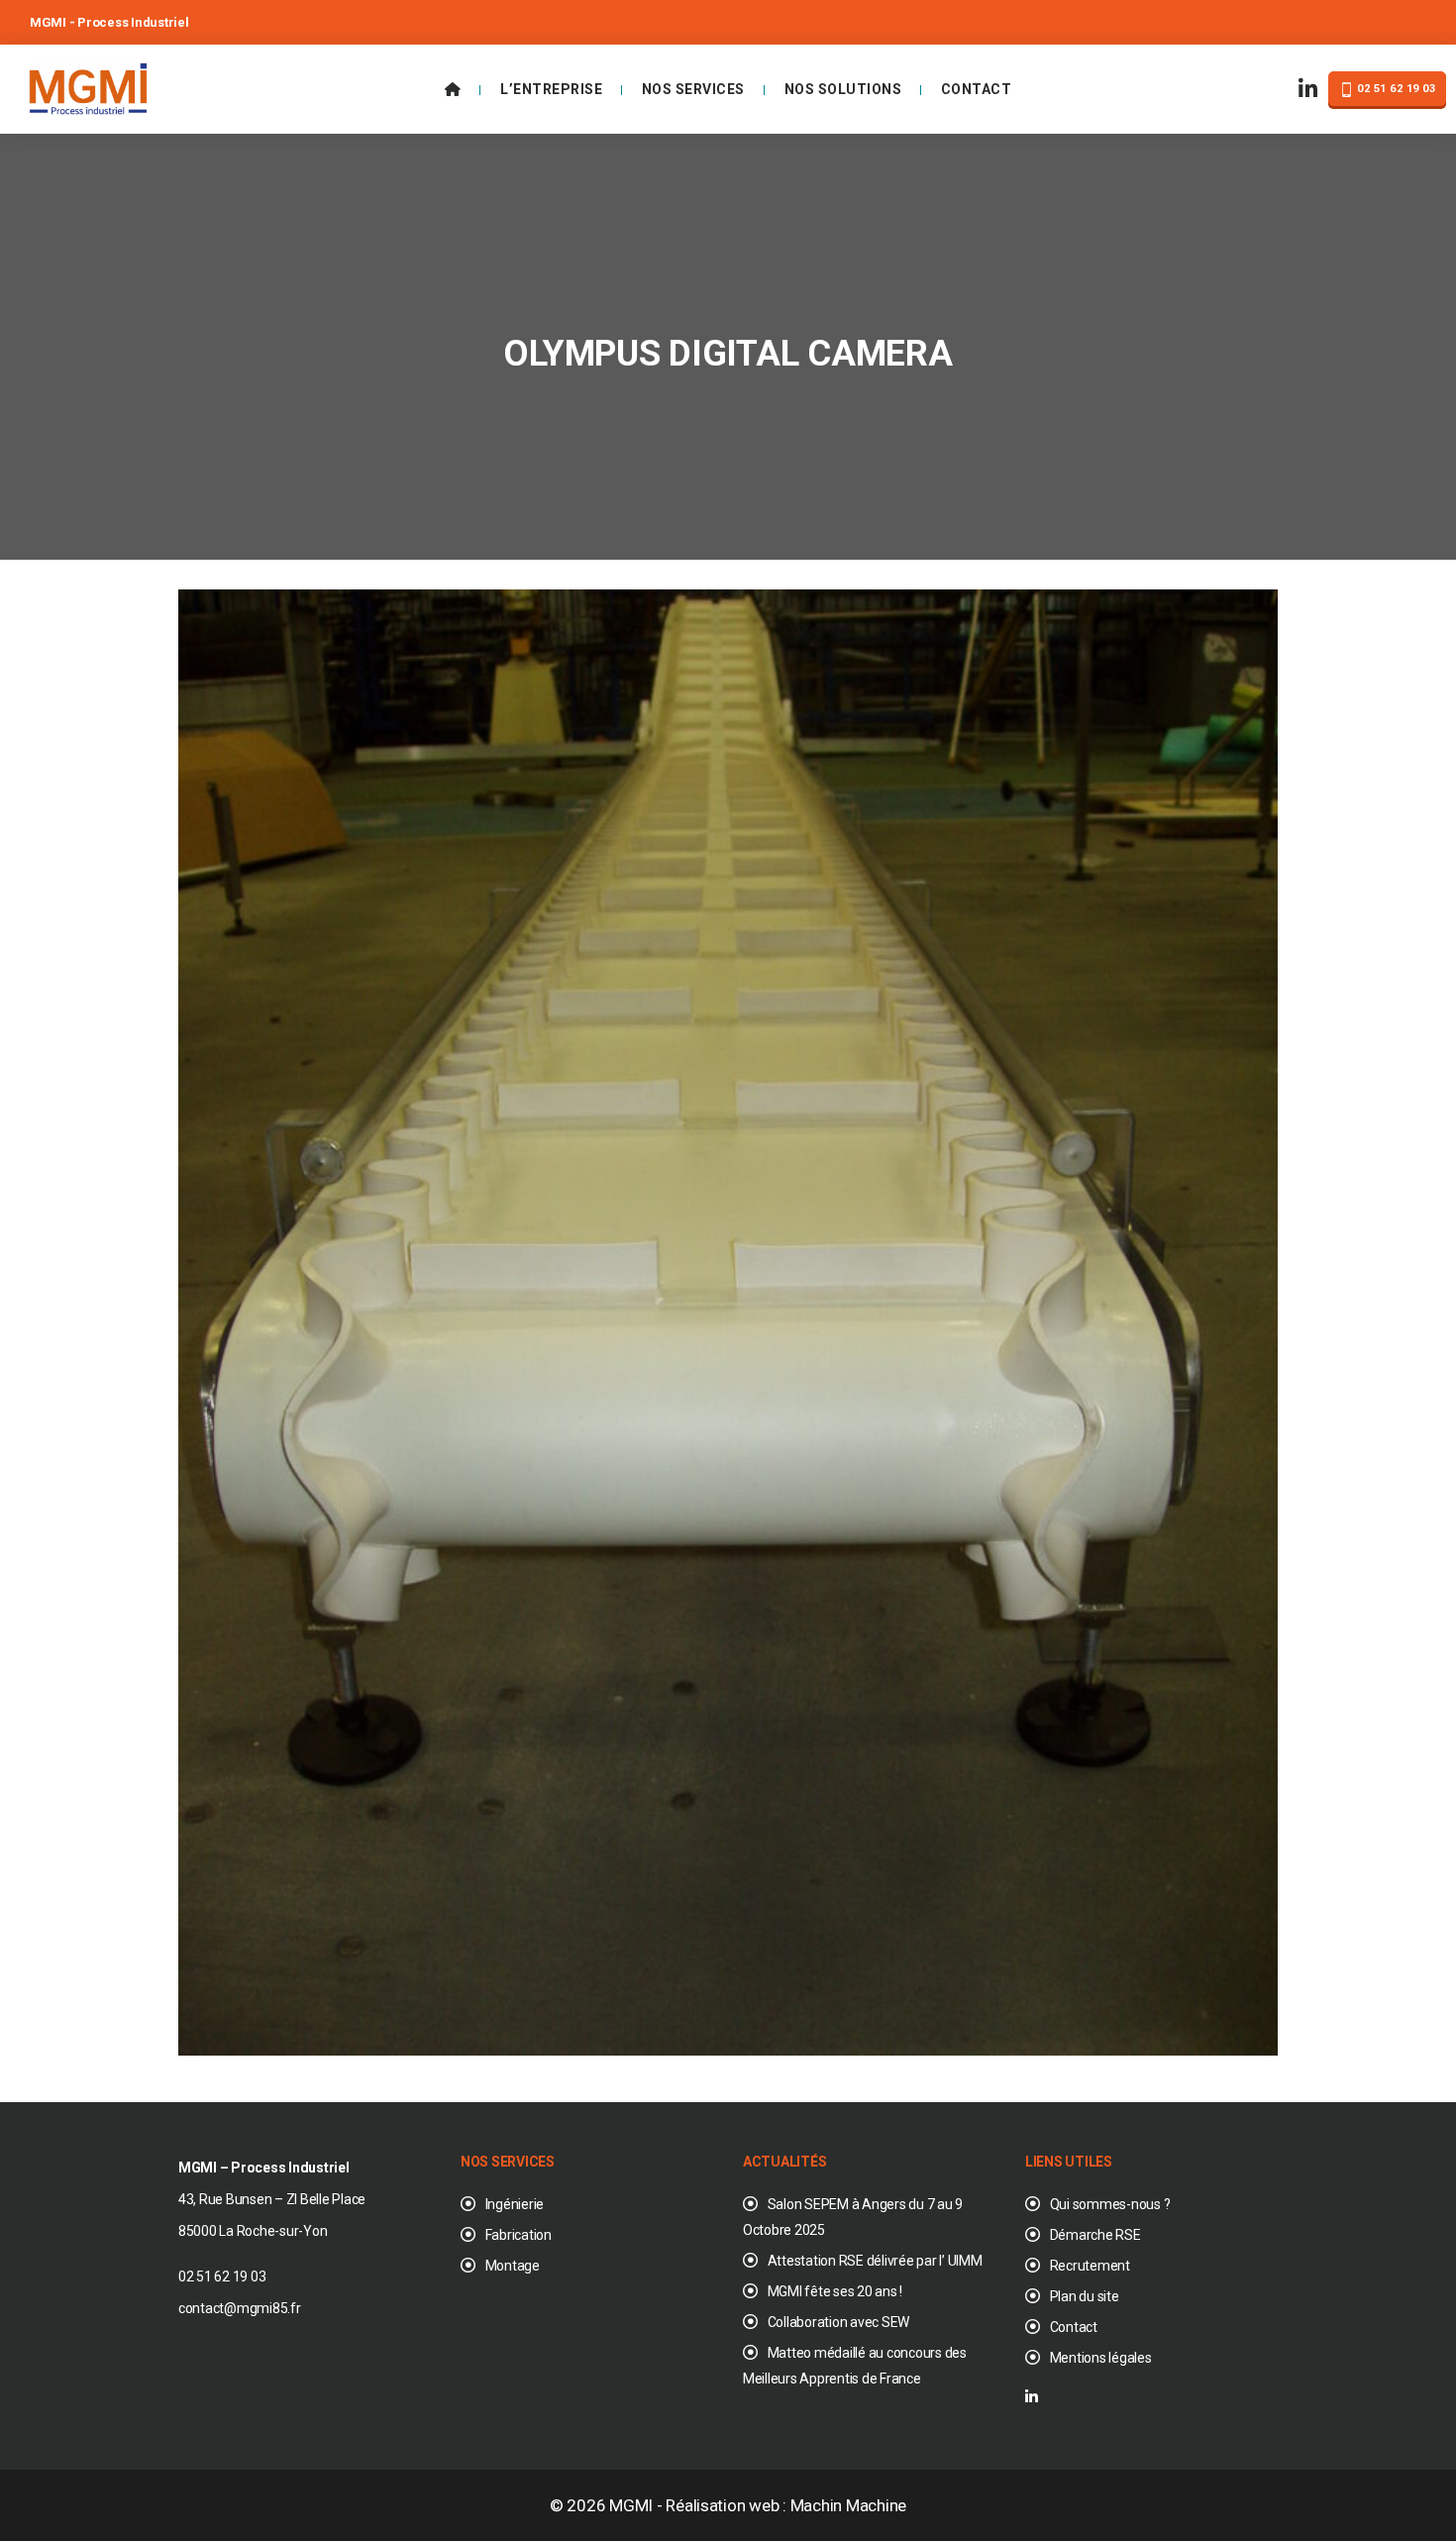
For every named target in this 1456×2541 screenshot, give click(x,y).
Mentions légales (1101, 2358)
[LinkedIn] (1308, 90)
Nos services (693, 89)
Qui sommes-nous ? (1110, 2204)
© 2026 (579, 2505)
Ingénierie (515, 2204)
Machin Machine (848, 2505)
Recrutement (1090, 2266)
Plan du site (1085, 2296)
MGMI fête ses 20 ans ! (835, 2291)
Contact (977, 89)
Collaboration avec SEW (838, 2322)
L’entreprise (551, 89)
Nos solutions (843, 89)
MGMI (631, 2505)
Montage (513, 2266)
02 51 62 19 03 (1395, 89)
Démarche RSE (1095, 2235)
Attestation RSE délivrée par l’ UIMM (875, 2261)
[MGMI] (88, 87)
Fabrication (519, 2235)
